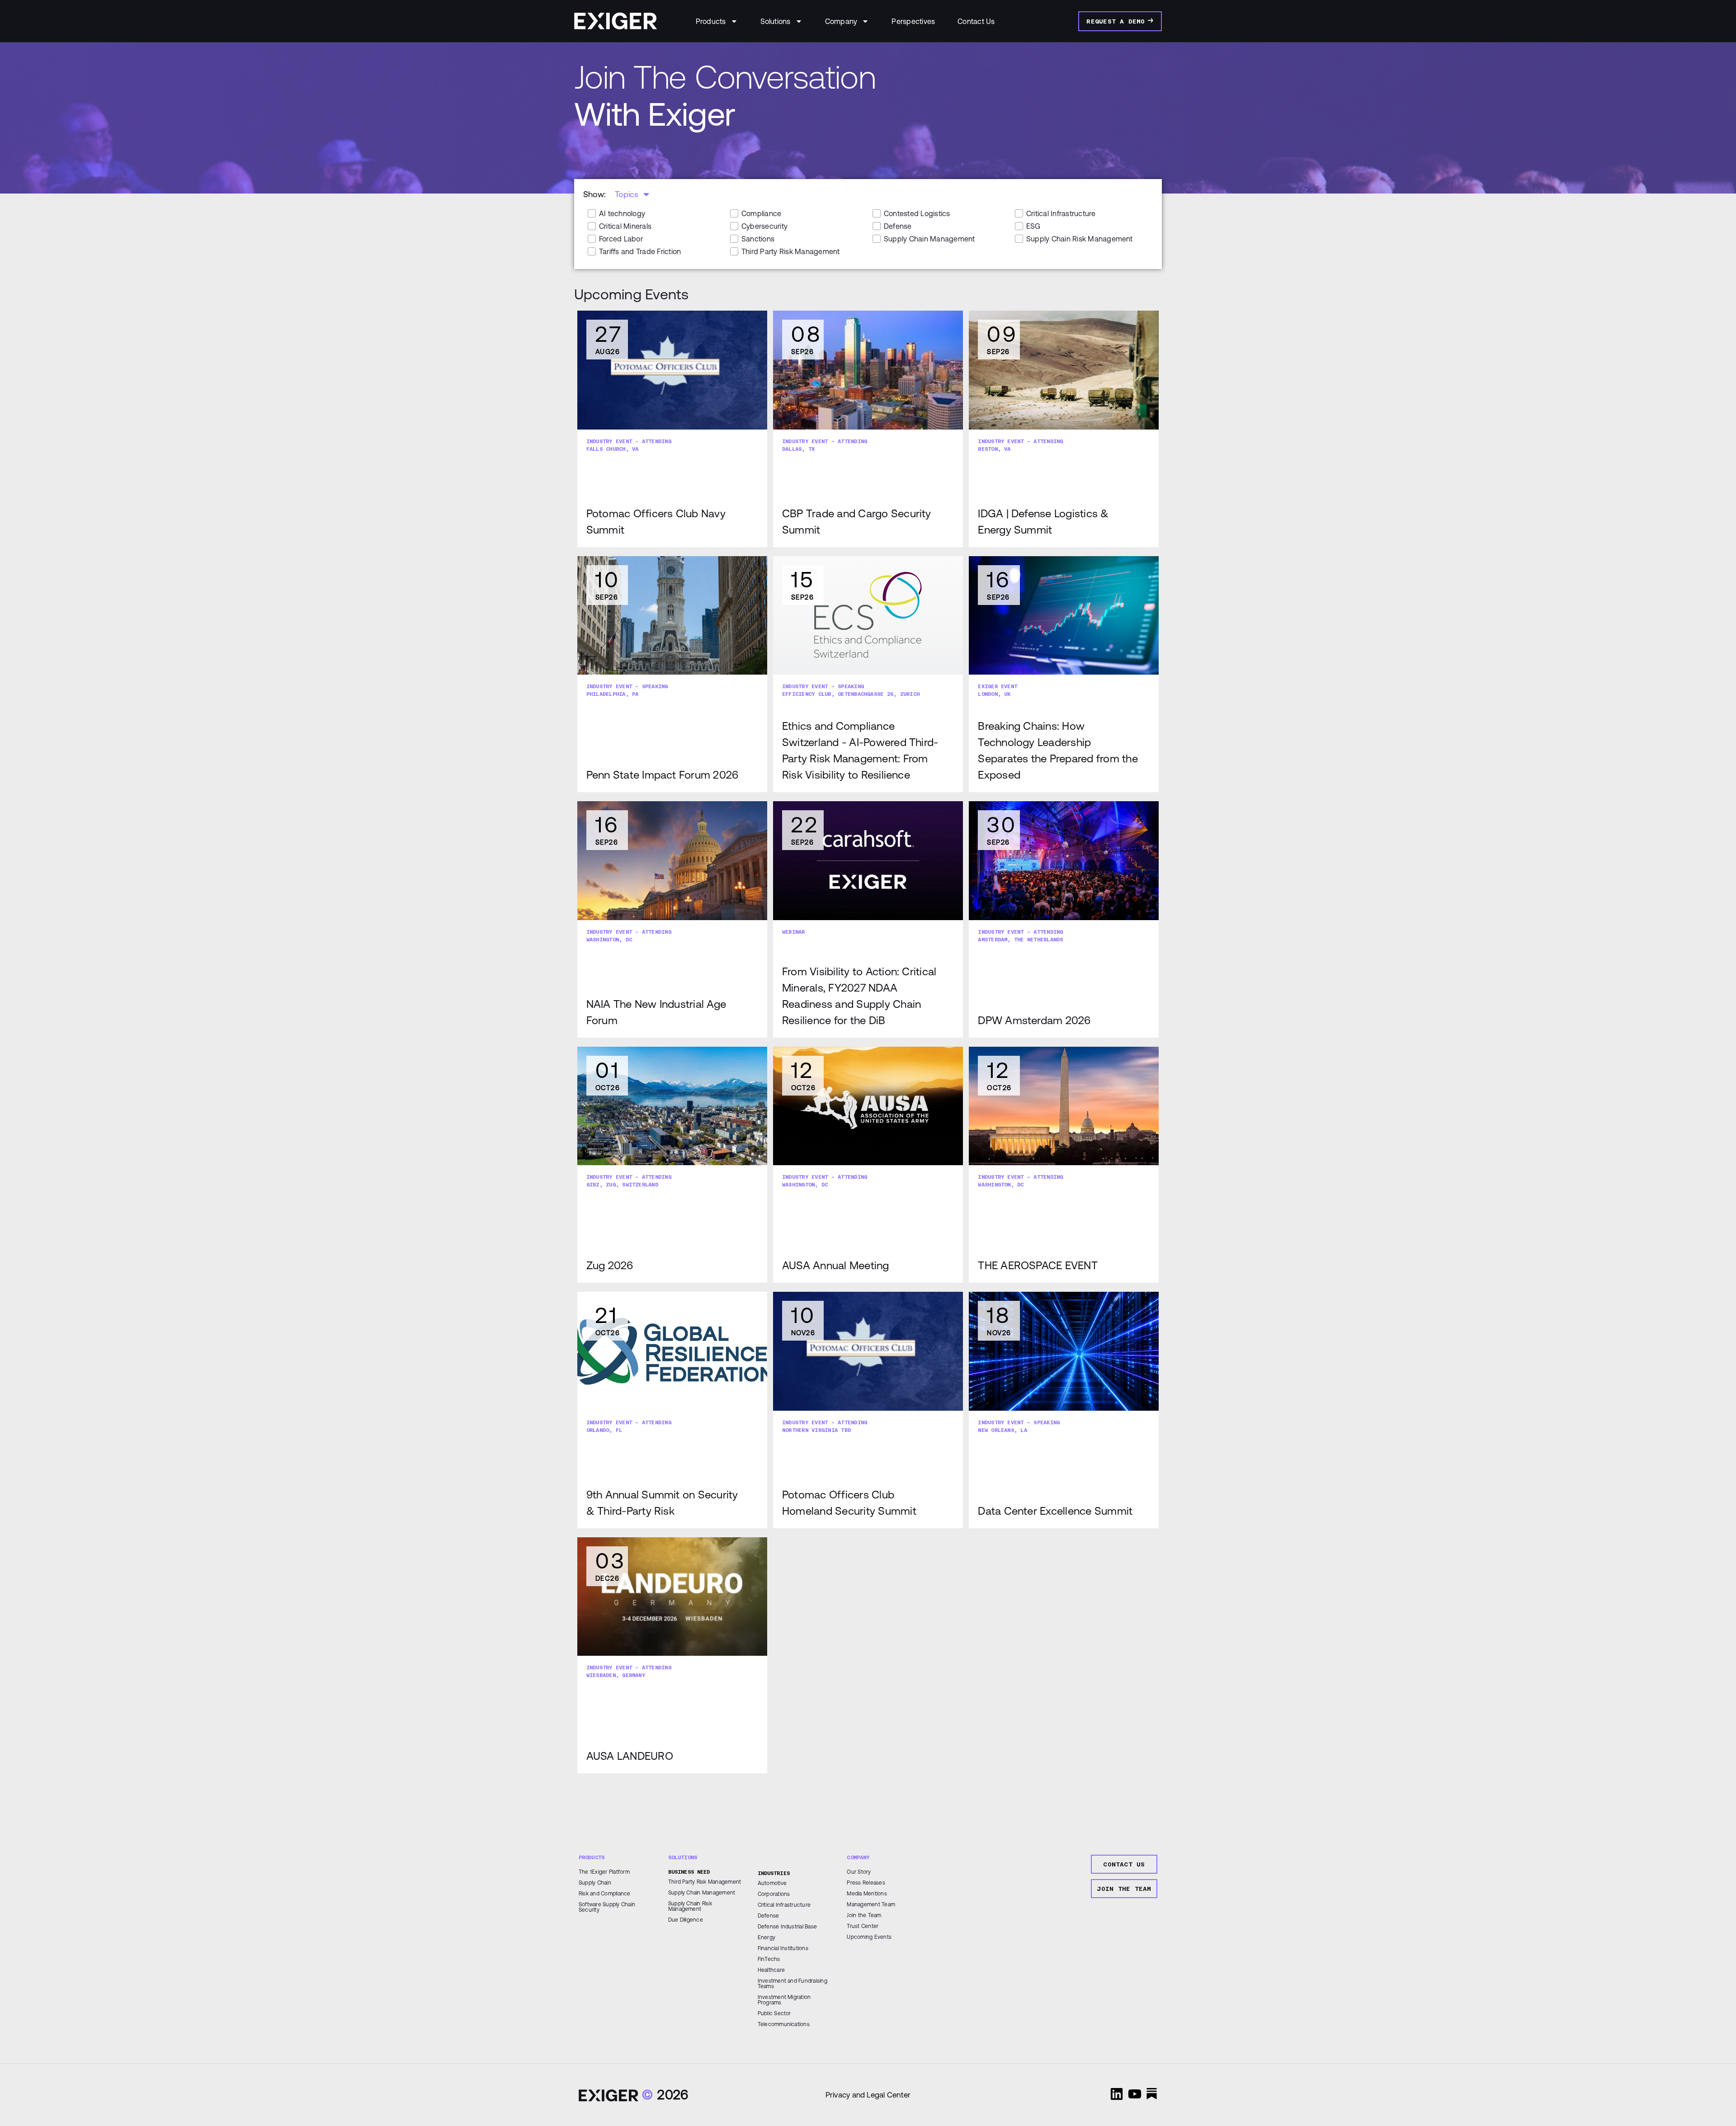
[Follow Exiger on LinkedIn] (1117, 2094)
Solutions (776, 21)
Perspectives (913, 21)
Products (711, 21)
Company (841, 21)
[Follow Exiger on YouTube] (1135, 2094)
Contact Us (976, 21)
